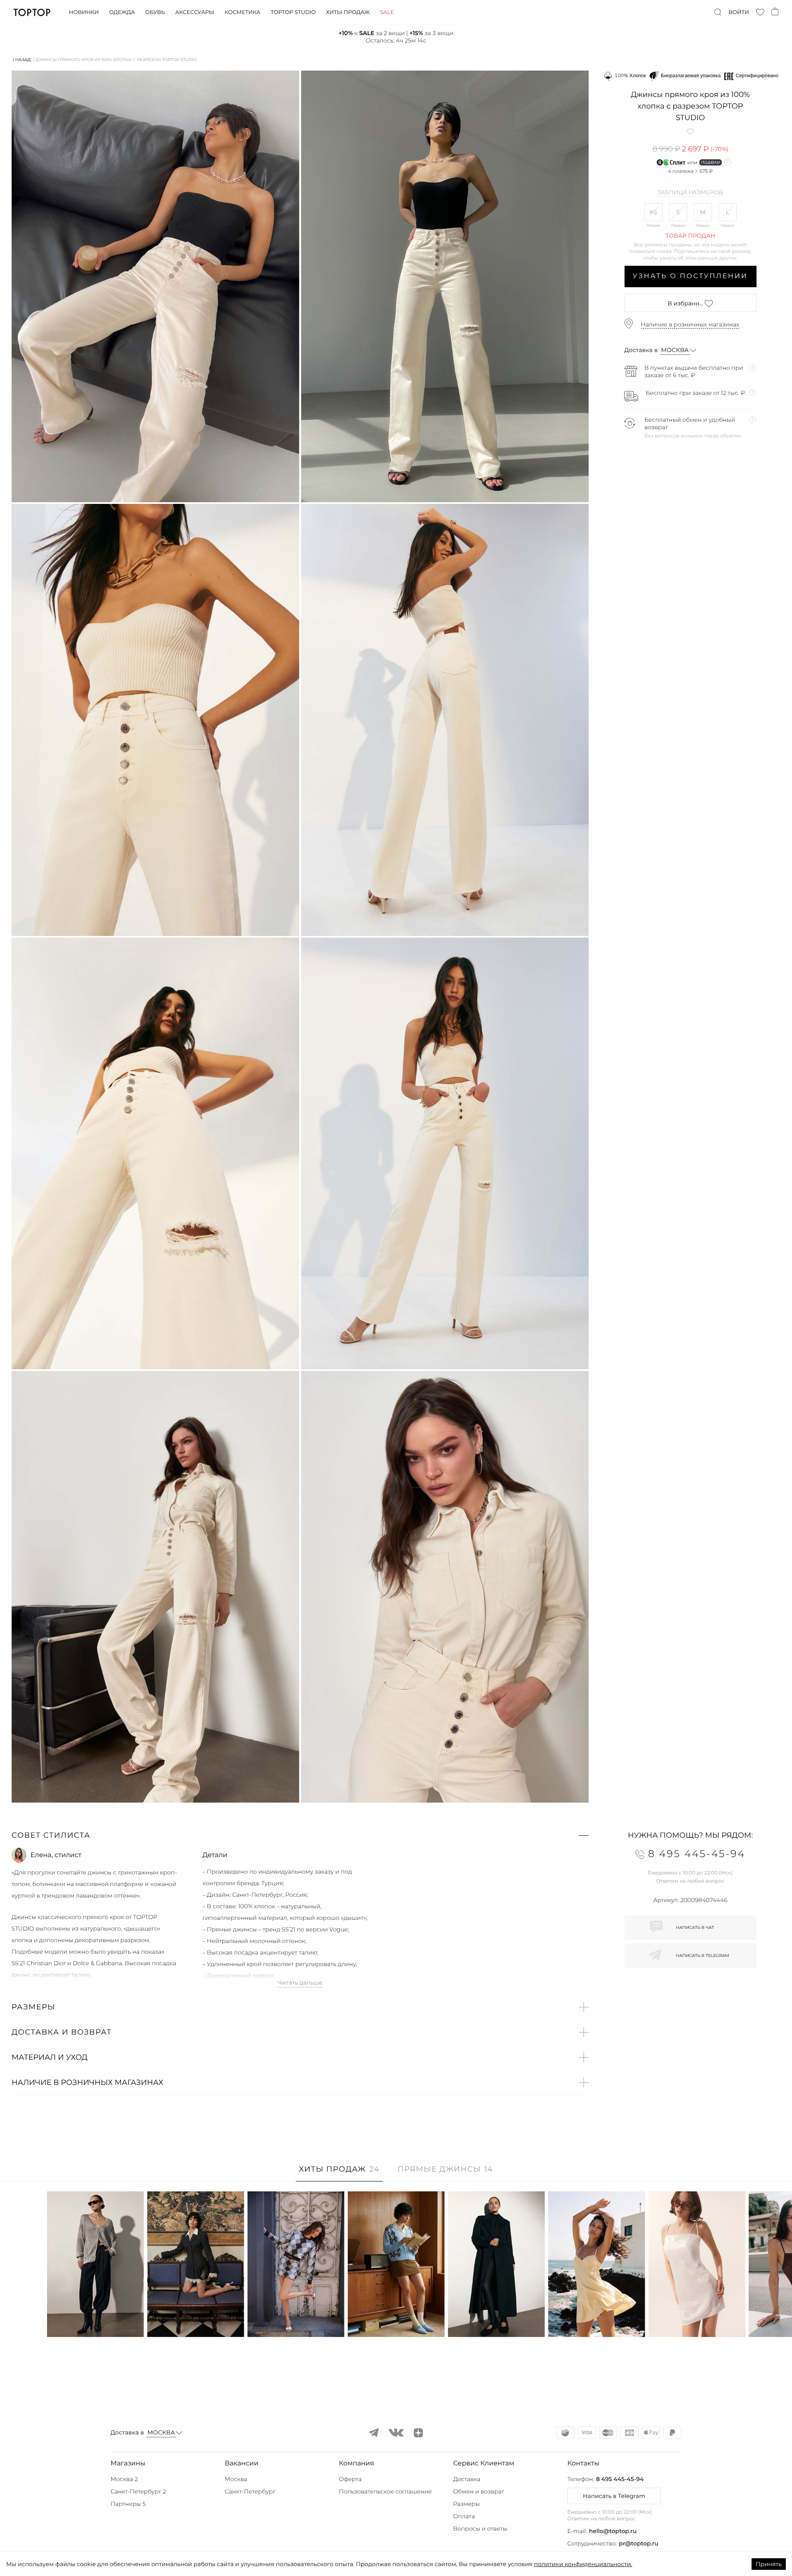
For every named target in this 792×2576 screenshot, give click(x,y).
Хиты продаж (348, 12)
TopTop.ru (32, 12)
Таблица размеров (690, 193)
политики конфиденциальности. (583, 2564)
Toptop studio (293, 12)
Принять (769, 2564)
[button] (300, 1835)
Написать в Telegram (614, 2496)
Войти (739, 12)
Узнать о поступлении (690, 276)
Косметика (242, 12)
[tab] (339, 2173)
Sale (387, 12)
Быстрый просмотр (95, 2320)
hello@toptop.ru (613, 2531)
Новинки (84, 12)
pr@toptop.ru (639, 2543)
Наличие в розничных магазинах (690, 324)
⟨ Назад (22, 60)
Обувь (155, 12)
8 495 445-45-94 (620, 2479)
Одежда (122, 12)
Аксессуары (195, 12)
